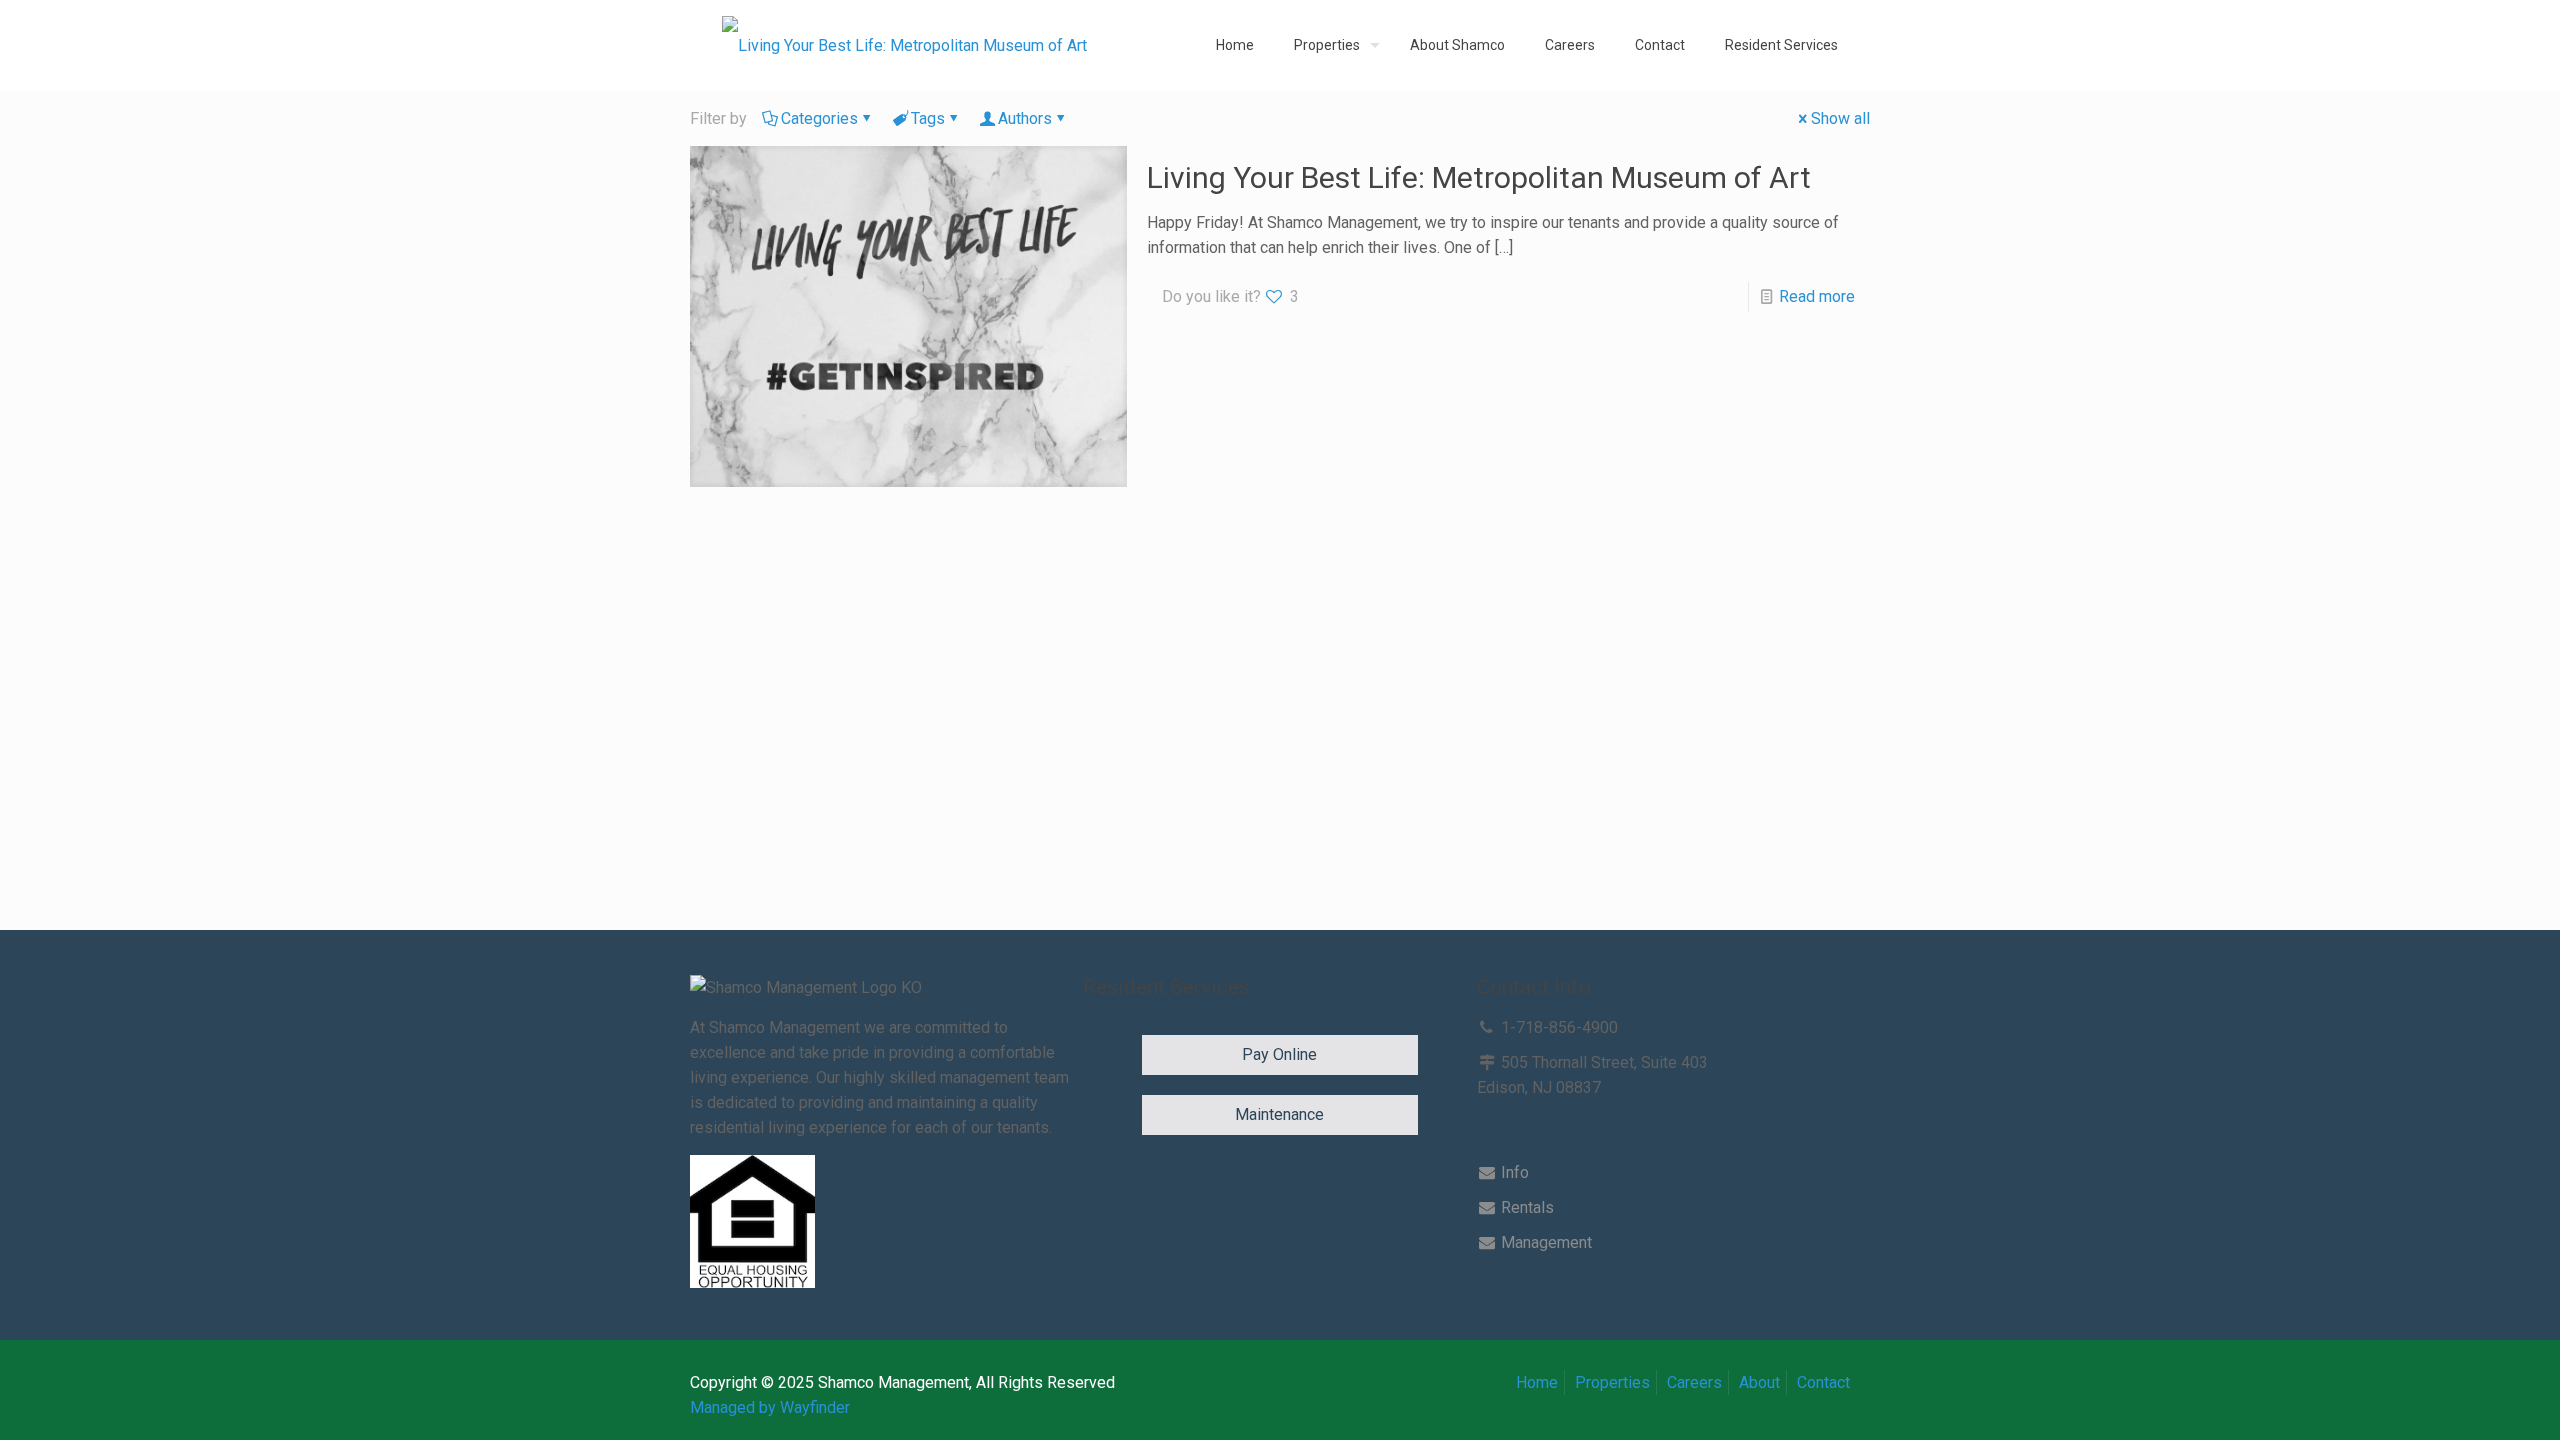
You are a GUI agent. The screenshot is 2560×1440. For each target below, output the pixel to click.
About (1759, 1382)
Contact (1823, 1382)
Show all (1840, 118)
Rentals (1525, 1207)
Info (1513, 1172)
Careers (1694, 1382)
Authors (1025, 118)
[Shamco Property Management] (904, 45)
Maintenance (1279, 1114)
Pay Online (1279, 1054)
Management (1544, 1242)
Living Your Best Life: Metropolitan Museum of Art (1479, 177)
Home (1537, 1382)
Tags (928, 118)
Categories (819, 118)
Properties (1612, 1382)
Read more (1817, 296)
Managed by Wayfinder (770, 1407)
